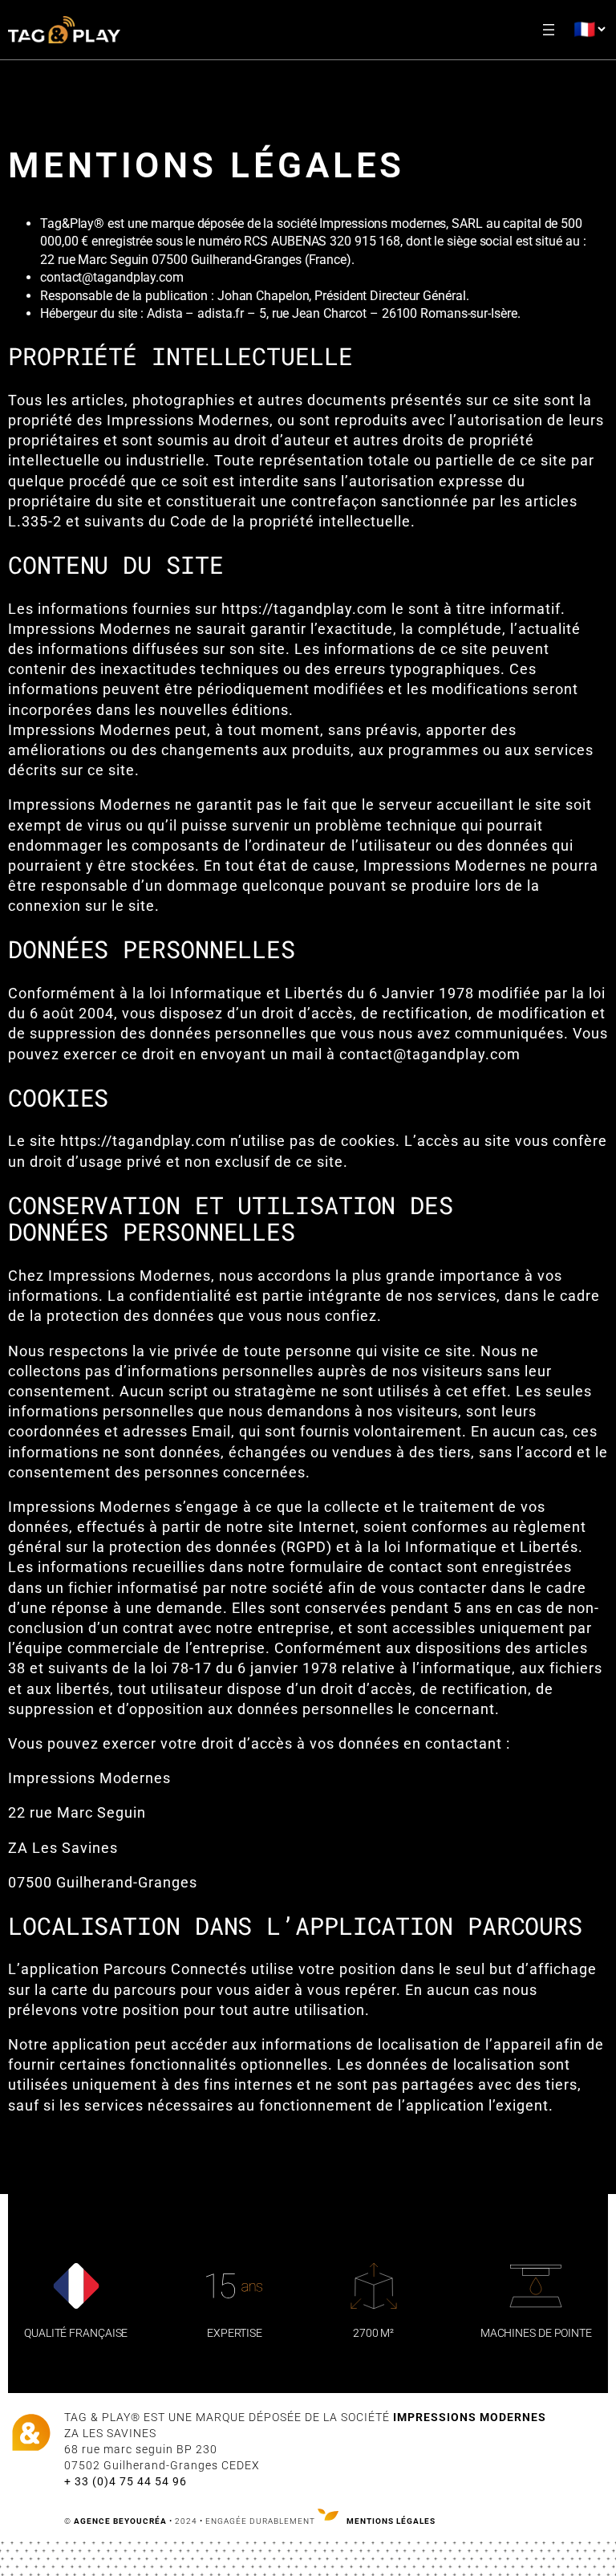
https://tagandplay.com (304, 609)
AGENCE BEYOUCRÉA (120, 2521)
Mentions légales (391, 2521)
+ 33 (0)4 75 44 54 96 (126, 2481)
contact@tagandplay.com (430, 1054)
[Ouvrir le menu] (549, 30)
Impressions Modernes (470, 2417)
